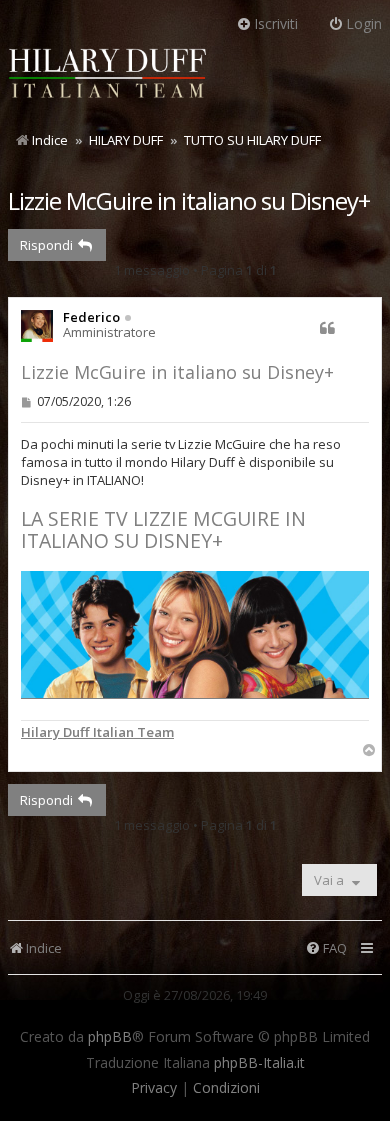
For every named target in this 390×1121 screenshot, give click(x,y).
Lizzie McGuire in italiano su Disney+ (189, 200)
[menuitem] (326, 948)
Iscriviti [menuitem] (276, 23)
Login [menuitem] (364, 23)
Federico (91, 317)
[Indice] (108, 76)
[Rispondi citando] (327, 328)
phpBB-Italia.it (259, 1063)
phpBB (110, 1037)
